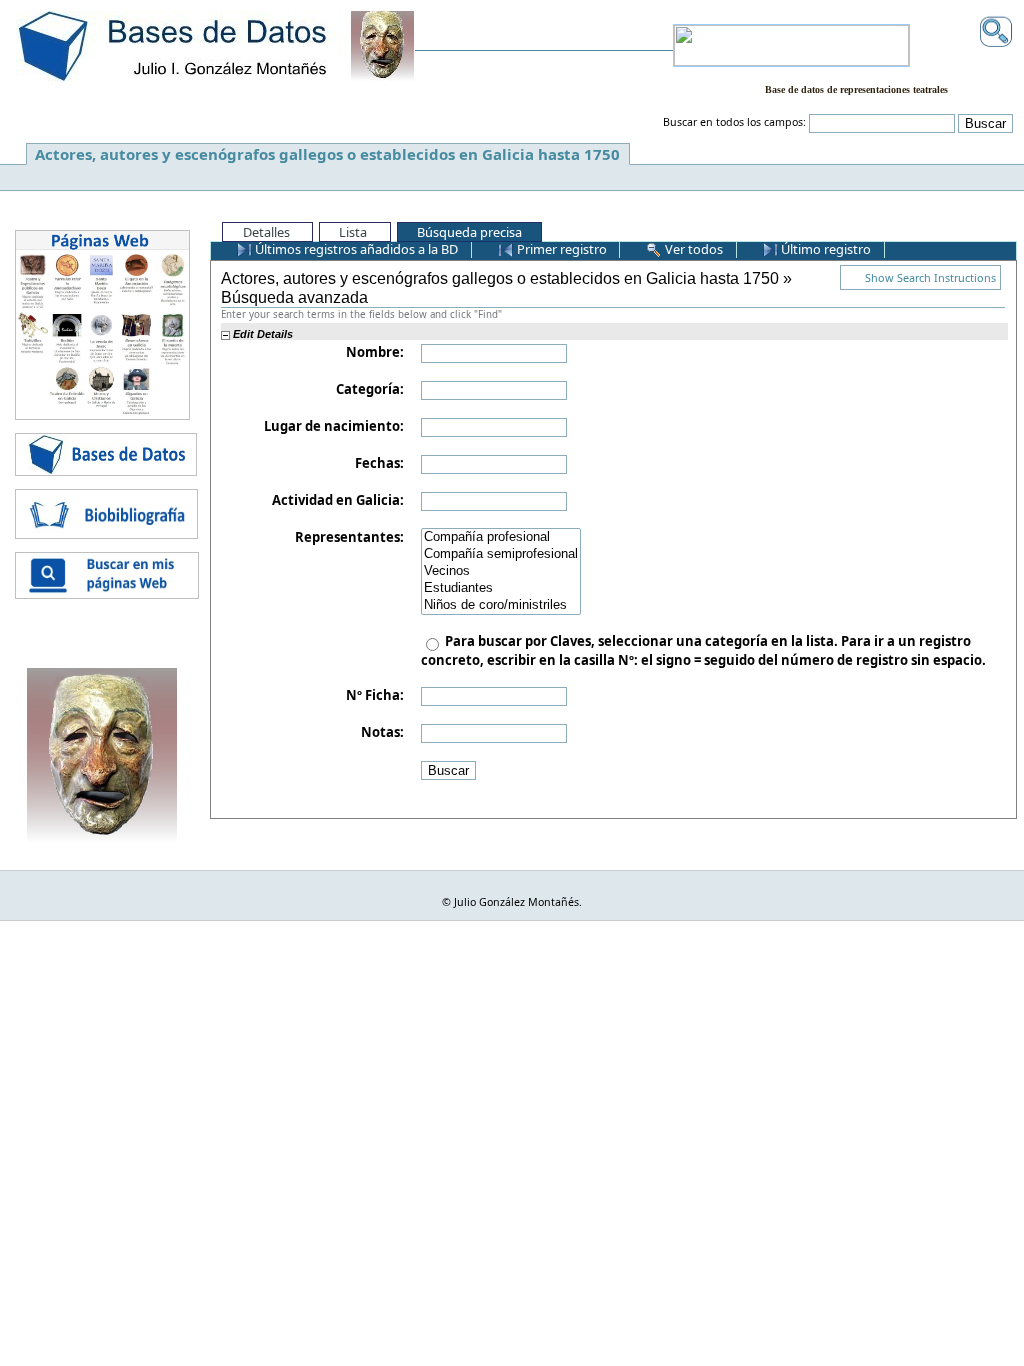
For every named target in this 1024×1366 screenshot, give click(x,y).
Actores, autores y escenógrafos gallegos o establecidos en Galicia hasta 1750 (327, 154)
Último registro (824, 249)
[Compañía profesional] (501, 537)
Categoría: (370, 389)
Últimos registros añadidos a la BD (355, 249)
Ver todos (692, 249)
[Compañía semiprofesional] (501, 554)
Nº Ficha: (375, 695)
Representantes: (349, 537)
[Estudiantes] (501, 588)
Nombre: (375, 352)
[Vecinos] (501, 571)
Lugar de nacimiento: (334, 426)
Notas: (382, 732)
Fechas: (379, 463)
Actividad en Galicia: (338, 500)
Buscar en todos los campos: (734, 122)
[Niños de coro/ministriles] (501, 605)
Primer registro (560, 249)
